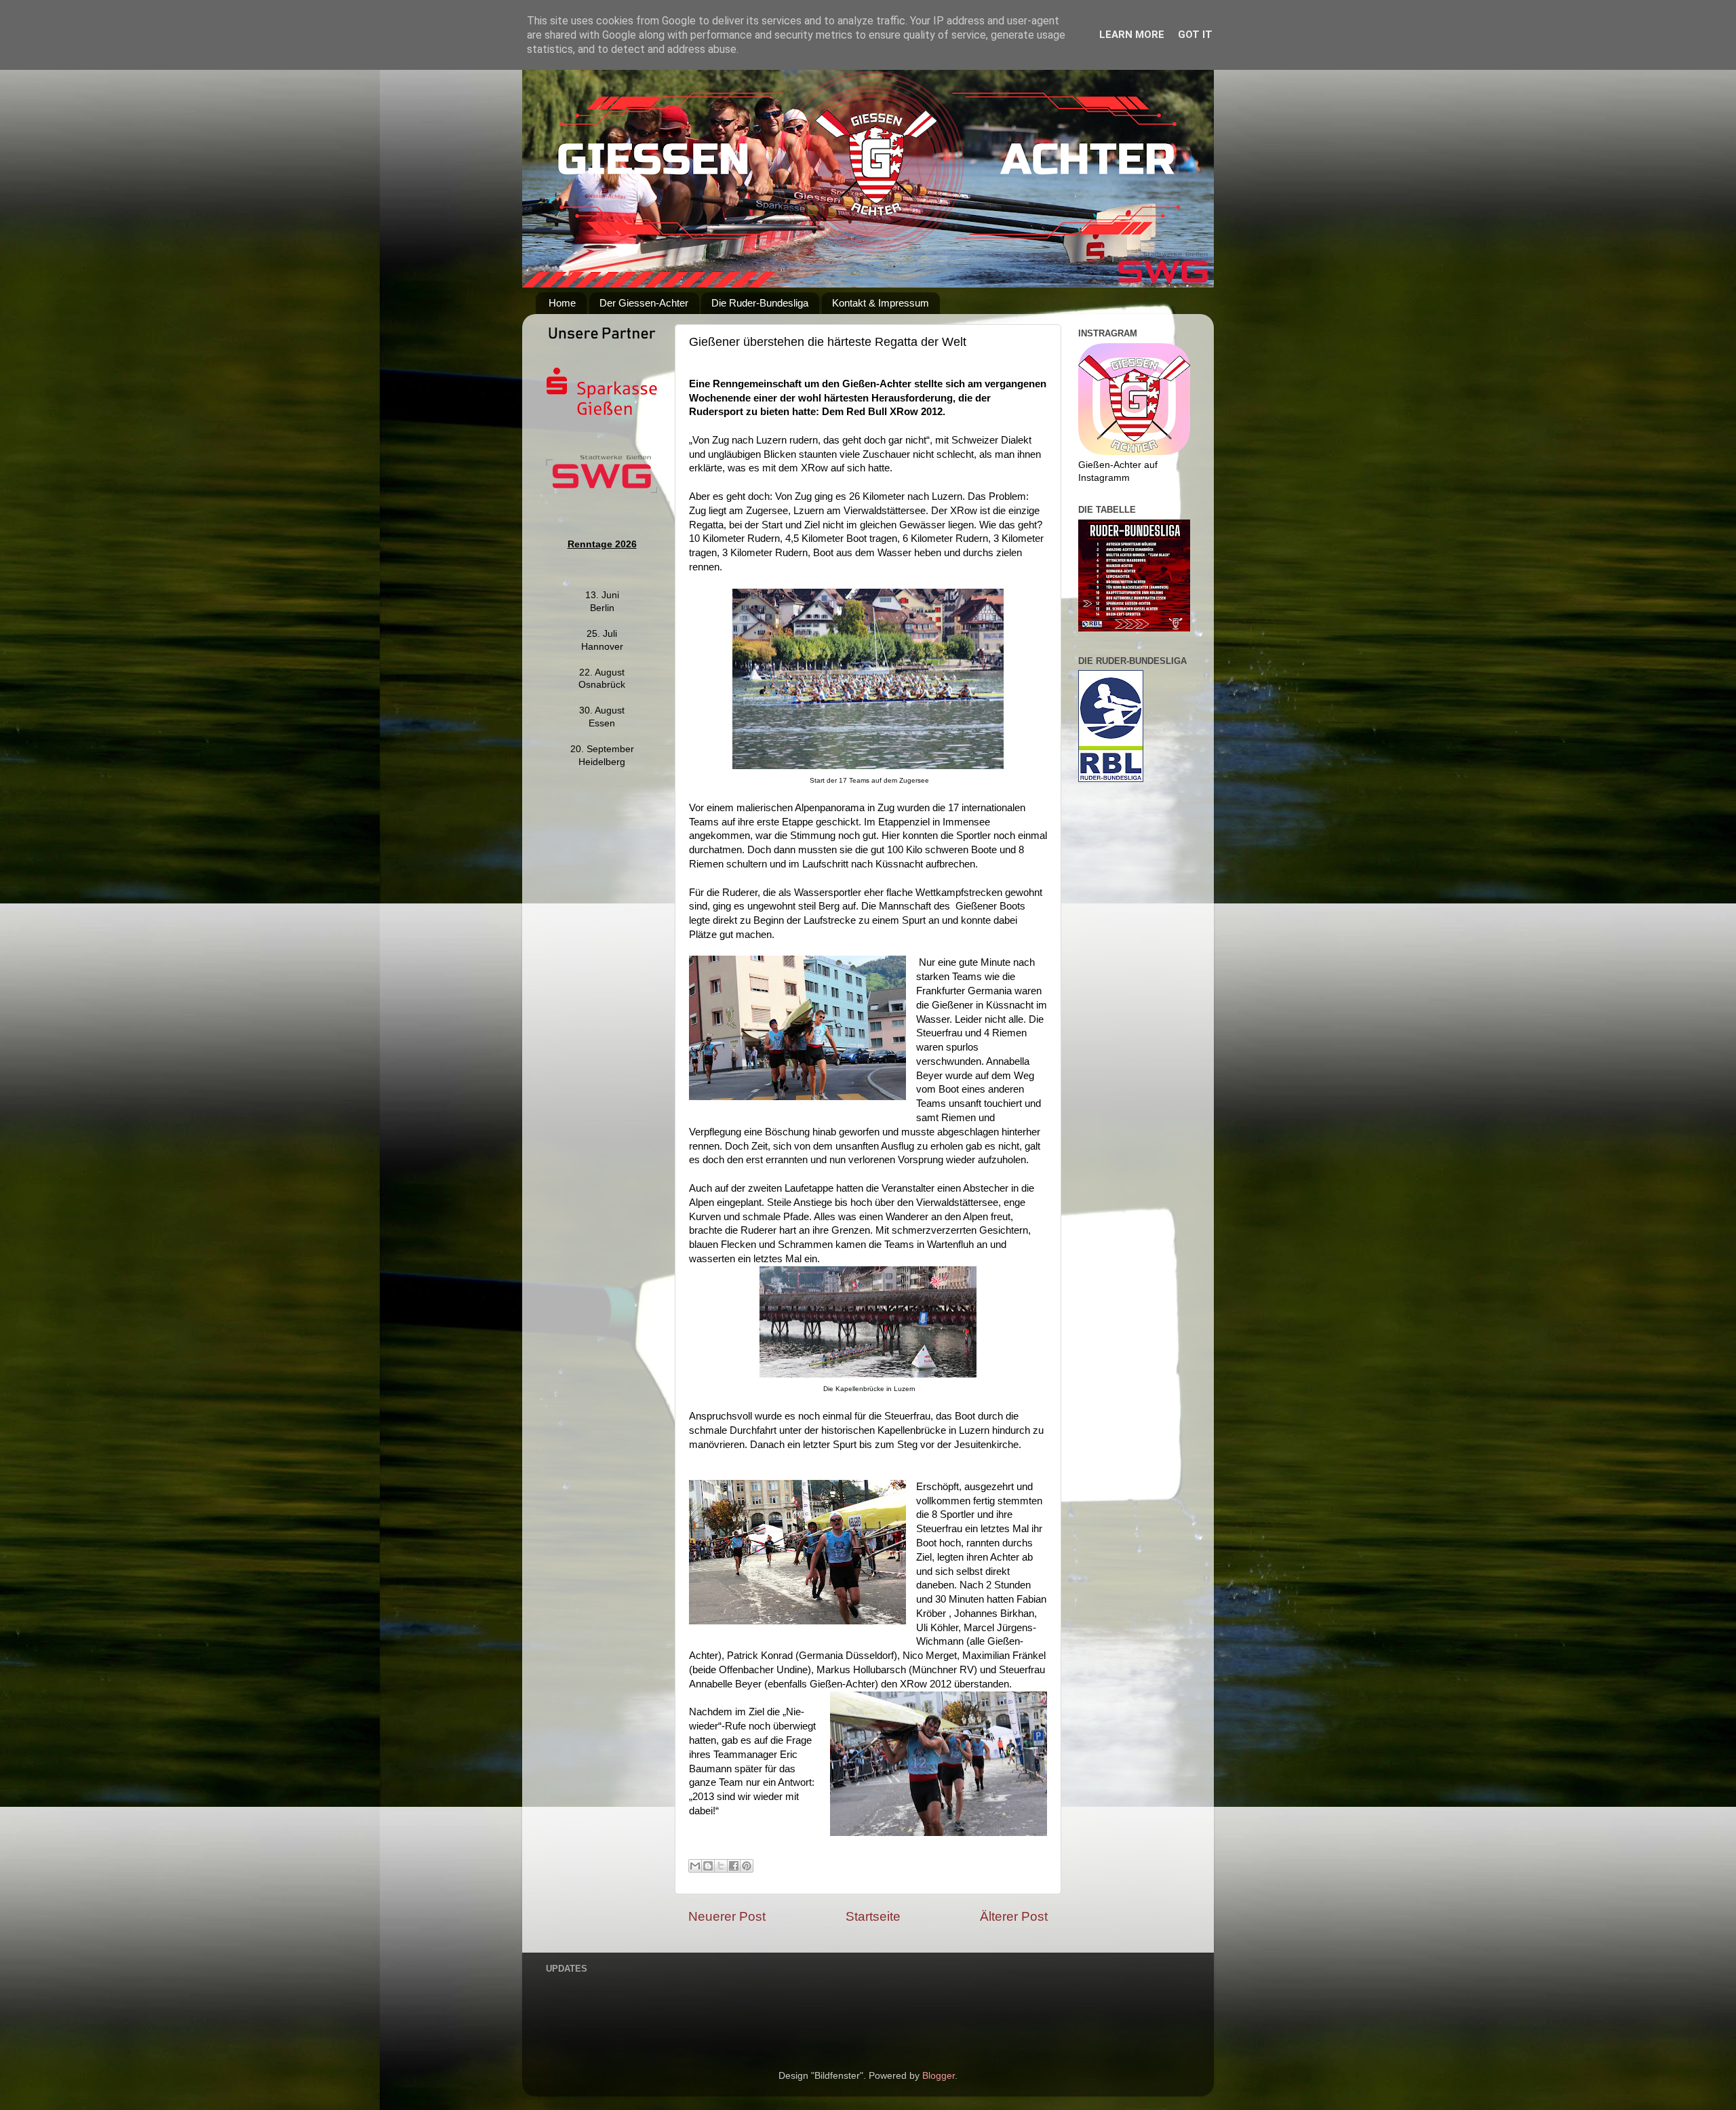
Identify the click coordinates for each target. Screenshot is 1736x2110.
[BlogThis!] (708, 1866)
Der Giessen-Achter (644, 303)
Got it (1195, 35)
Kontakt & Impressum (881, 303)
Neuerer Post (727, 1916)
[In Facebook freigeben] (734, 1866)
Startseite (873, 1916)
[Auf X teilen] (721, 1866)
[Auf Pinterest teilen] (747, 1866)
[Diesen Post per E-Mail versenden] (695, 1866)
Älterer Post (1014, 1916)
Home (562, 303)
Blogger (939, 2076)
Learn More (1132, 35)
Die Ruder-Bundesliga (760, 303)
